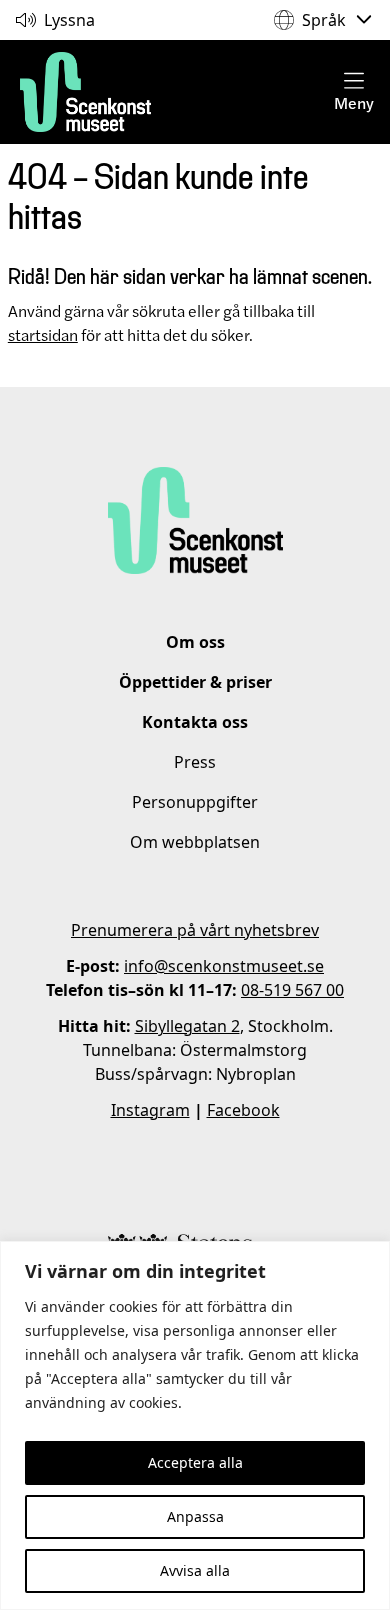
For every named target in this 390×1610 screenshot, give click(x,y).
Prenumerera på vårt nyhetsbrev (195, 930)
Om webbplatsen (195, 842)
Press (195, 762)
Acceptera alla (195, 1462)
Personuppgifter (195, 802)
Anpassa (195, 1516)
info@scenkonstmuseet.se (224, 966)
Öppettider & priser (195, 682)
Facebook (243, 1110)
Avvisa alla (195, 1570)
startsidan (43, 334)
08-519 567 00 (292, 990)
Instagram (150, 1110)
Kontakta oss (195, 722)
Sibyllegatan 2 (187, 1026)
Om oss (195, 642)
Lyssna (69, 20)
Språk (324, 20)
